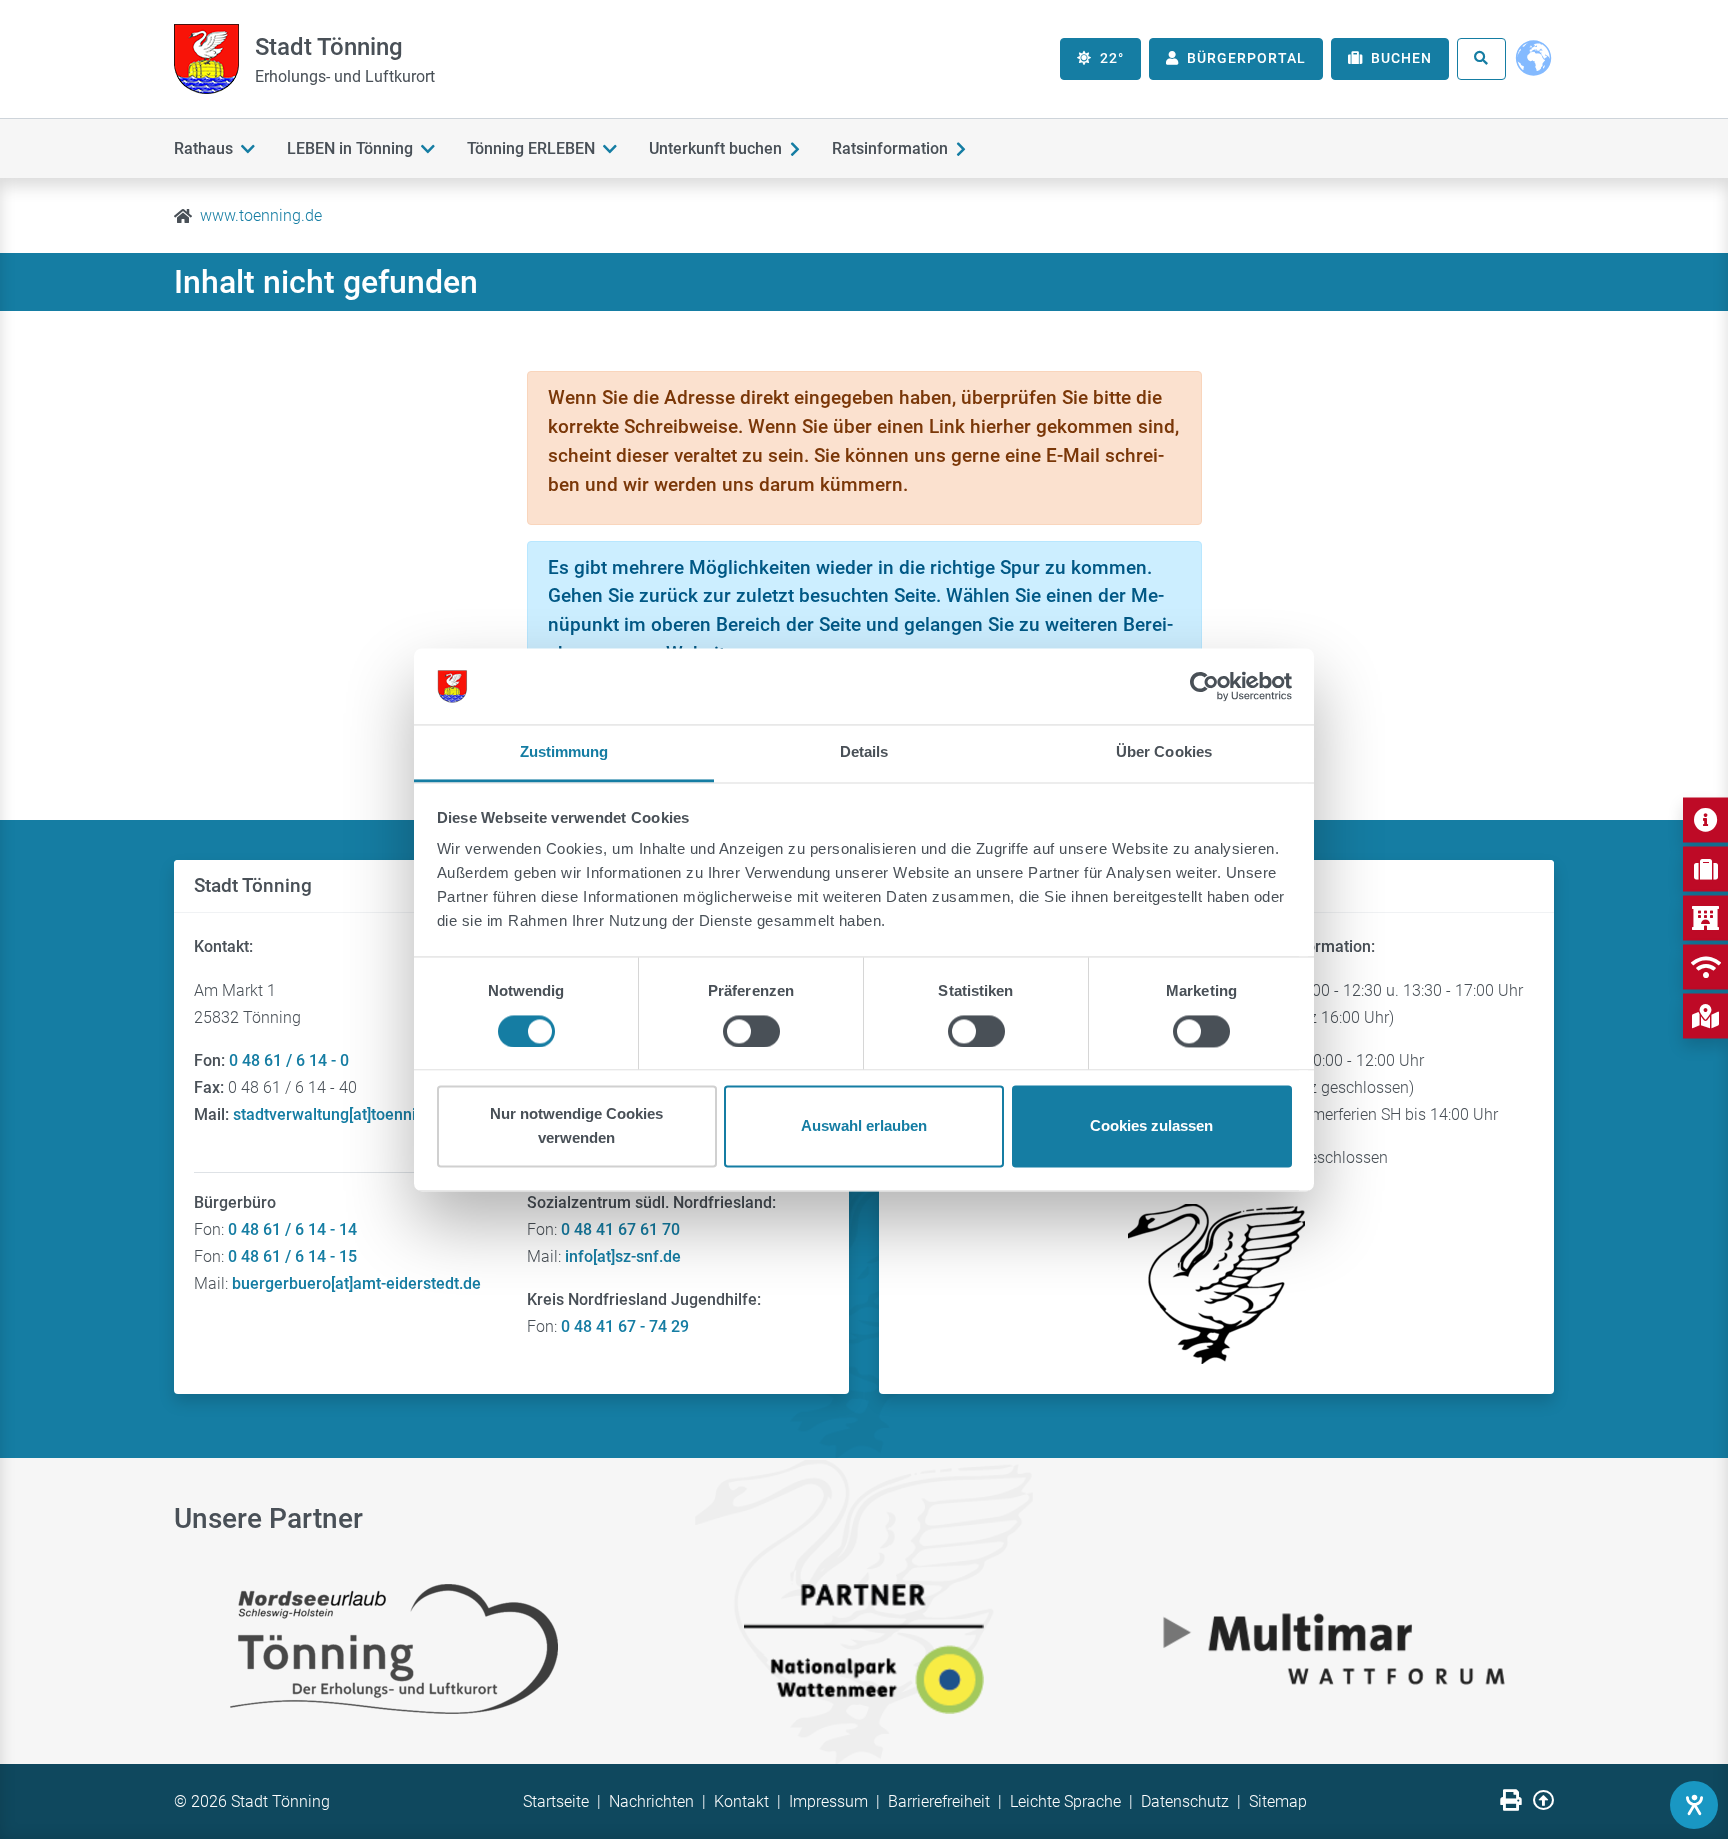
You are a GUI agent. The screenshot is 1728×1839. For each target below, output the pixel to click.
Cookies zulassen (1151, 1126)
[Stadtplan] (1705, 1015)
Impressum (828, 1801)
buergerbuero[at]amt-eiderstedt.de (356, 1283)
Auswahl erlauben (864, 1126)
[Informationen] (1705, 819)
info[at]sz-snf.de (623, 1256)
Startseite (556, 1801)
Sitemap (1278, 1801)
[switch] (751, 1031)
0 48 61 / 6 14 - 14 (292, 1229)
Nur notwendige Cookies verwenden (576, 1126)
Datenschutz (1185, 1801)
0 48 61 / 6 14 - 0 (289, 1060)
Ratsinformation (890, 148)
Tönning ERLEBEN (531, 148)
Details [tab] (864, 752)
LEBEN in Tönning (350, 148)
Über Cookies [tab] (1164, 752)
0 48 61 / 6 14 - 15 (292, 1256)
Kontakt (741, 1801)
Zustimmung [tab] (564, 752)
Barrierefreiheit (939, 1801)
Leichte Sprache (1065, 1801)
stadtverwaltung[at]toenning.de (344, 1114)
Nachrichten (651, 1801)
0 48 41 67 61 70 (620, 1229)
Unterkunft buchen (715, 148)
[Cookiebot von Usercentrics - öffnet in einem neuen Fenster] (1204, 686)
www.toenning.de (261, 215)
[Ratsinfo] (1705, 917)
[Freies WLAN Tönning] (1705, 966)
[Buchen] (1705, 868)
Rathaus (203, 148)
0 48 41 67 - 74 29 (625, 1326)
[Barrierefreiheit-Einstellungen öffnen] (1694, 1805)
